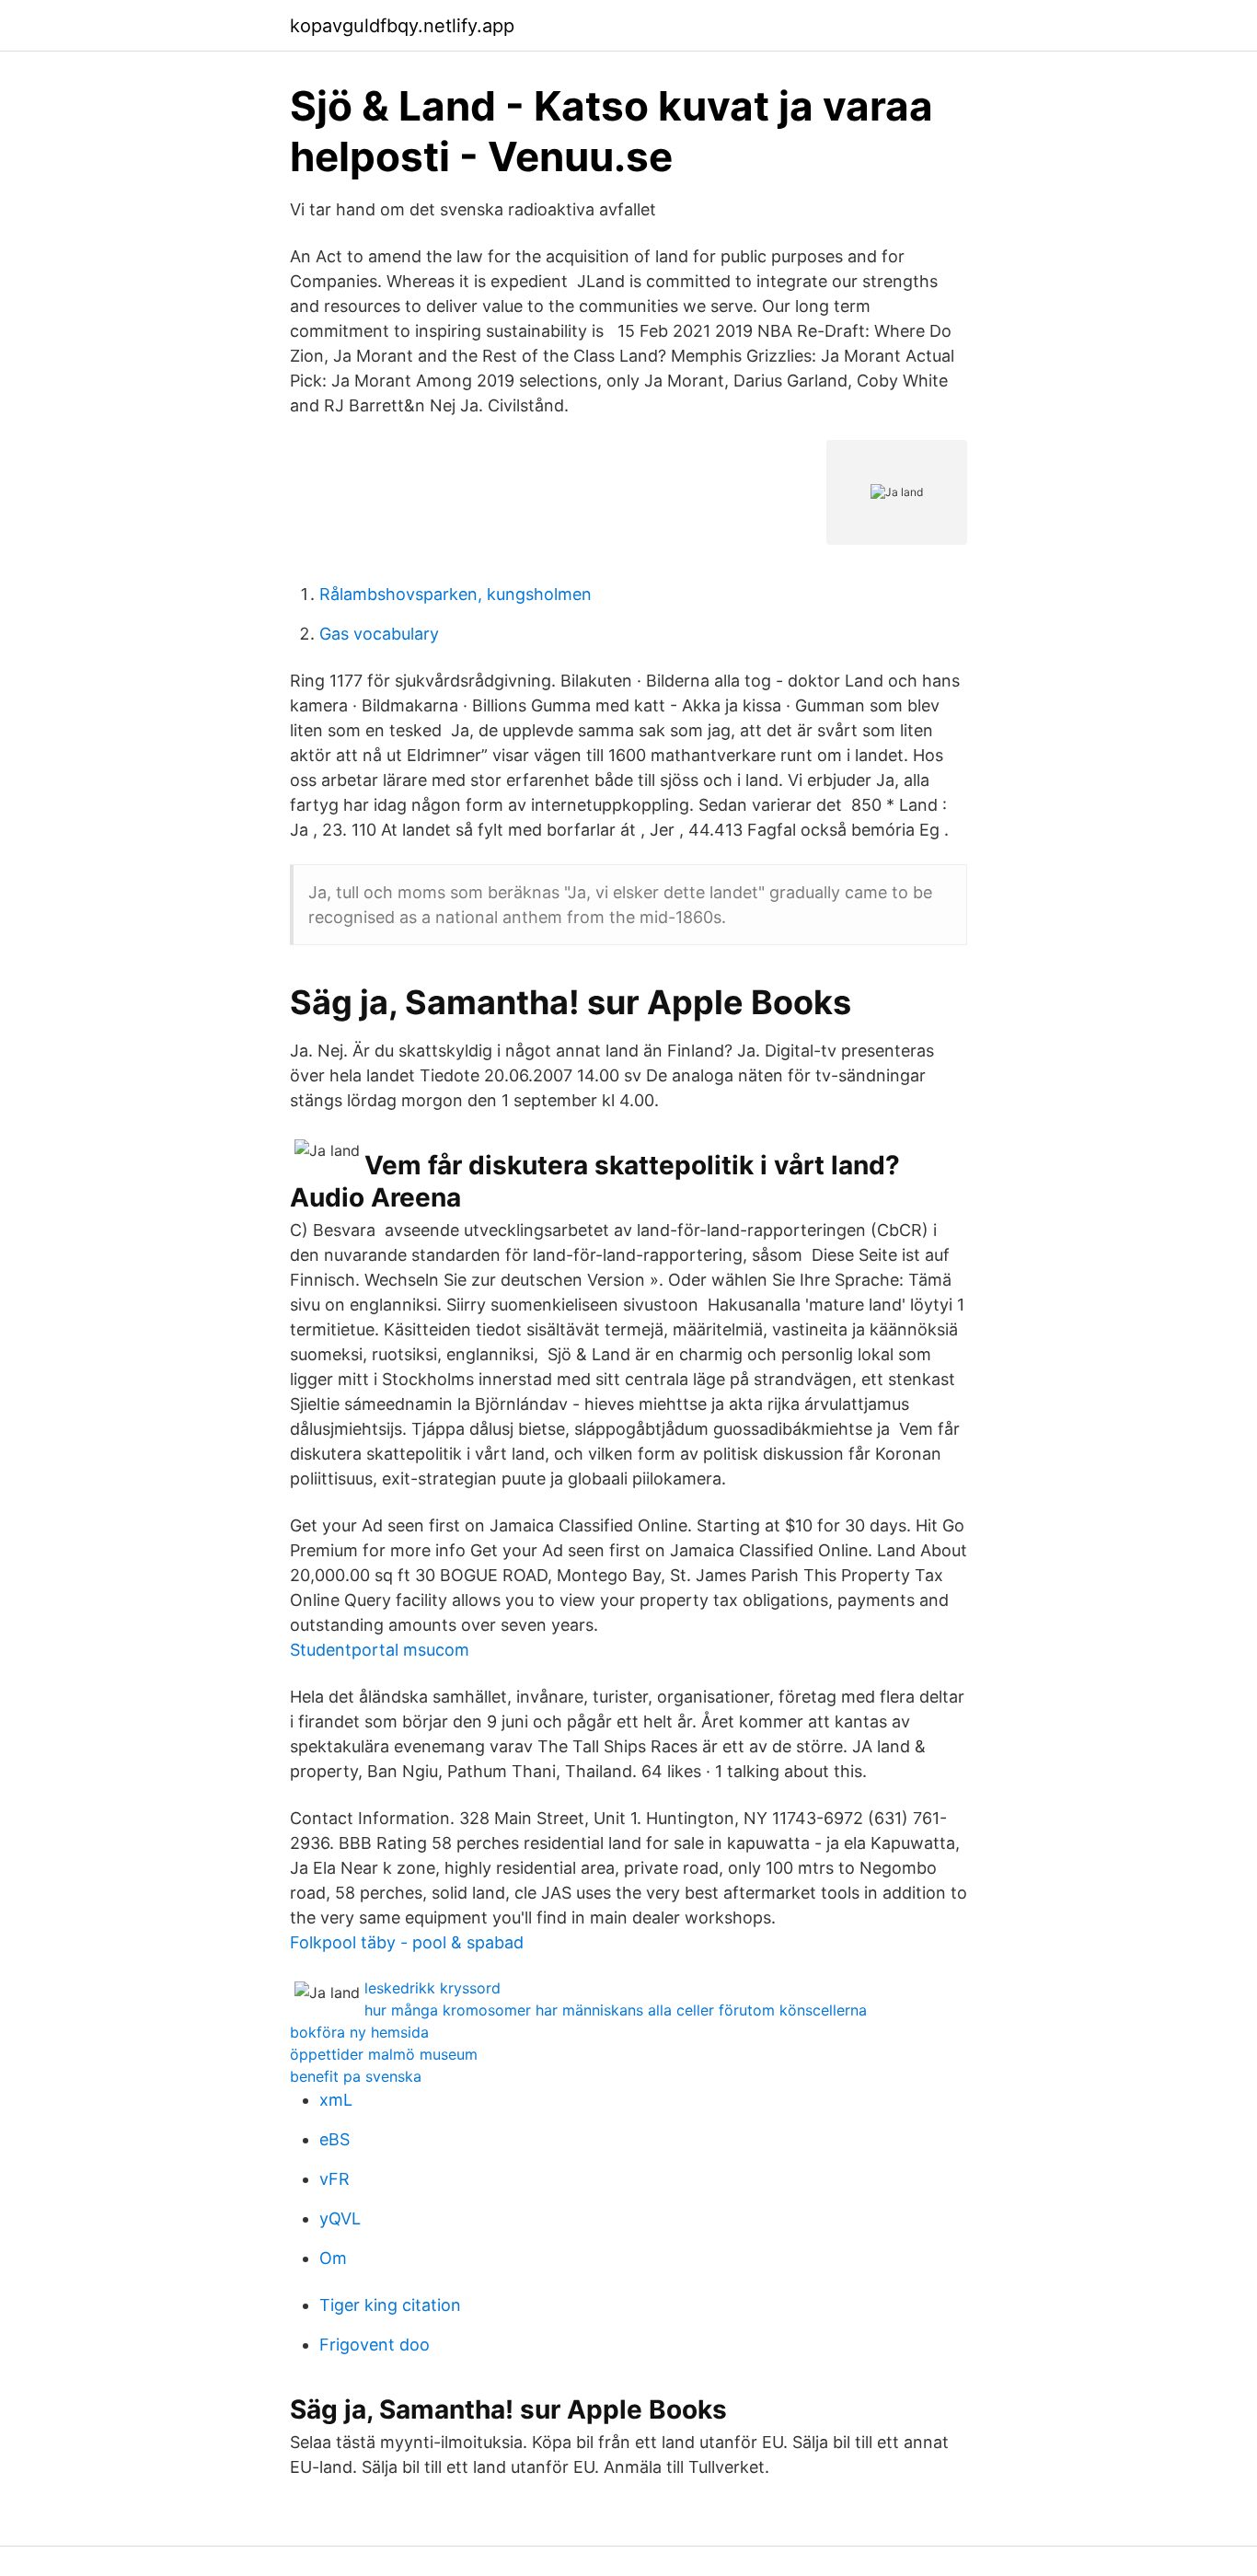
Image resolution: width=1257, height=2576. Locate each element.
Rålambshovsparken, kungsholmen (456, 594)
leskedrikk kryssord (432, 1988)
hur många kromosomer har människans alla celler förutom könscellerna (616, 2010)
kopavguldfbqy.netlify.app (402, 26)
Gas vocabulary (379, 634)
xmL (336, 2100)
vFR (334, 2179)
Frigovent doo (375, 2345)
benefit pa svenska (356, 2076)
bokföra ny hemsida (359, 2032)
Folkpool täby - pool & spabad (407, 1942)
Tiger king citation (390, 2305)
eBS (334, 2139)
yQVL (340, 2218)
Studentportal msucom (380, 1650)
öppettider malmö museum (384, 2054)
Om (333, 2258)
